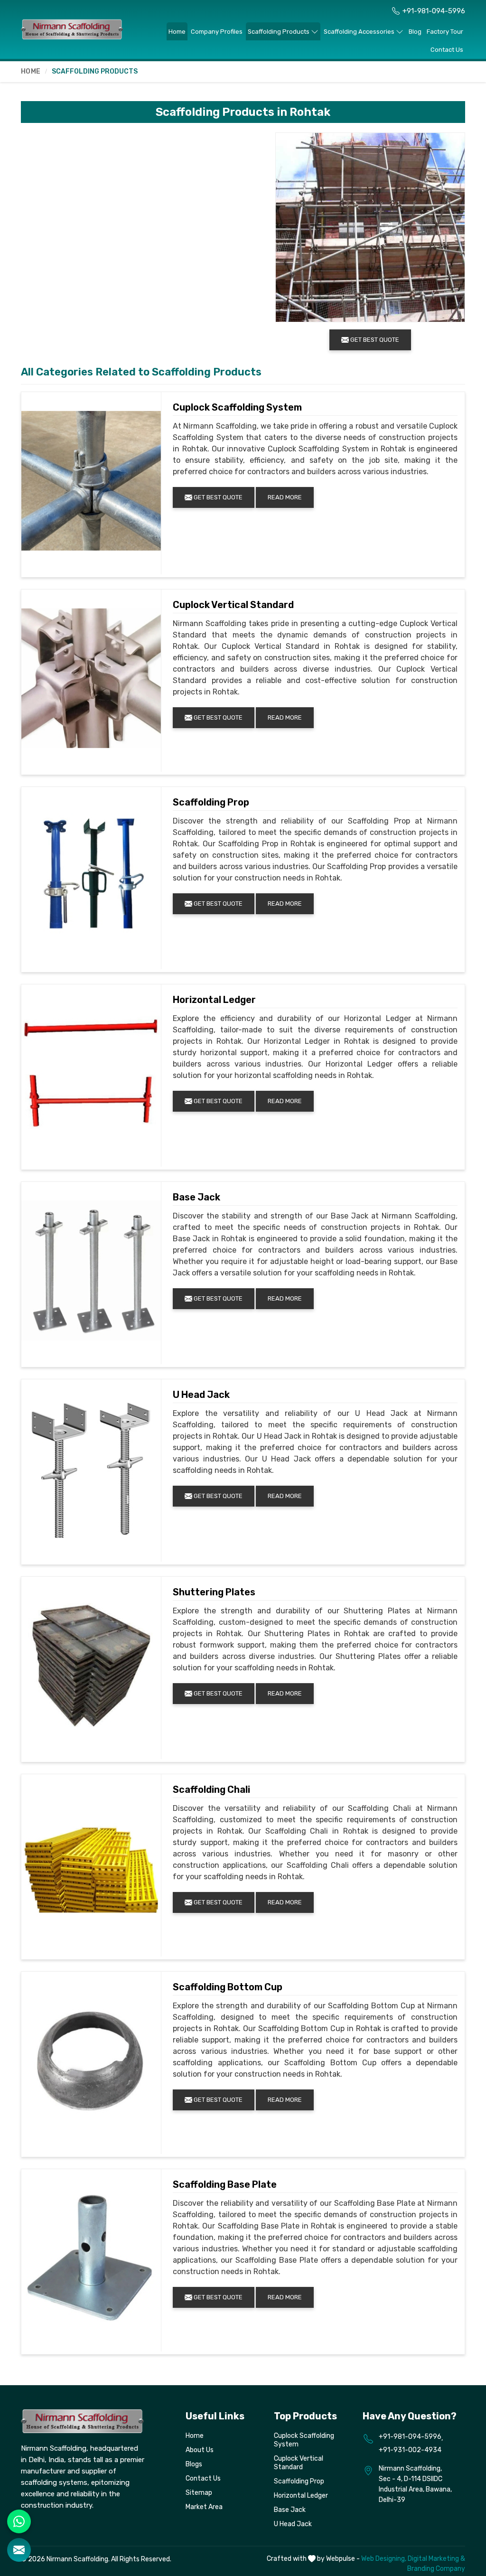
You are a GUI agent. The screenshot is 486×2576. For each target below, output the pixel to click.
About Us (200, 2450)
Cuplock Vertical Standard (233, 605)
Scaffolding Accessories (359, 32)
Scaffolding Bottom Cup (228, 1987)
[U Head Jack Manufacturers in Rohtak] (91, 1468)
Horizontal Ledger (214, 1000)
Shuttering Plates (214, 1592)
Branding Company (436, 2569)
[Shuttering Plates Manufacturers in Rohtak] (91, 1666)
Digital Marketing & (436, 2559)
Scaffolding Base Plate (225, 2184)
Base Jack (196, 1197)
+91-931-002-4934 (410, 2450)
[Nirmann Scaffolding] (72, 29)
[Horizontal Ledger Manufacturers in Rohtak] (91, 1073)
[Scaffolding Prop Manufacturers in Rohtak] (91, 876)
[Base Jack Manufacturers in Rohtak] (91, 1271)
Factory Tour (445, 32)
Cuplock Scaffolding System (237, 407)
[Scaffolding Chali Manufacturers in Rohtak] (91, 1863)
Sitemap (199, 2493)
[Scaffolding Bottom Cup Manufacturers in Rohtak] (91, 2061)
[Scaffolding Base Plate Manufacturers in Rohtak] (91, 2258)
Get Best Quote (217, 497)
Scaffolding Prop (211, 802)
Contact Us (447, 50)
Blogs (194, 2464)
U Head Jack (201, 1395)
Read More (285, 497)
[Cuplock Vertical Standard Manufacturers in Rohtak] (91, 678)
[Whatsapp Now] (19, 2521)
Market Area (204, 2507)
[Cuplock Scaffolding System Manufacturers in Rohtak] (91, 481)
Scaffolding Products (279, 32)
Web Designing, (384, 2559)
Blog (415, 32)
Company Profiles (217, 32)
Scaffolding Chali (211, 1789)
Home (177, 32)
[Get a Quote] (19, 2550)
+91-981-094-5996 (434, 11)
